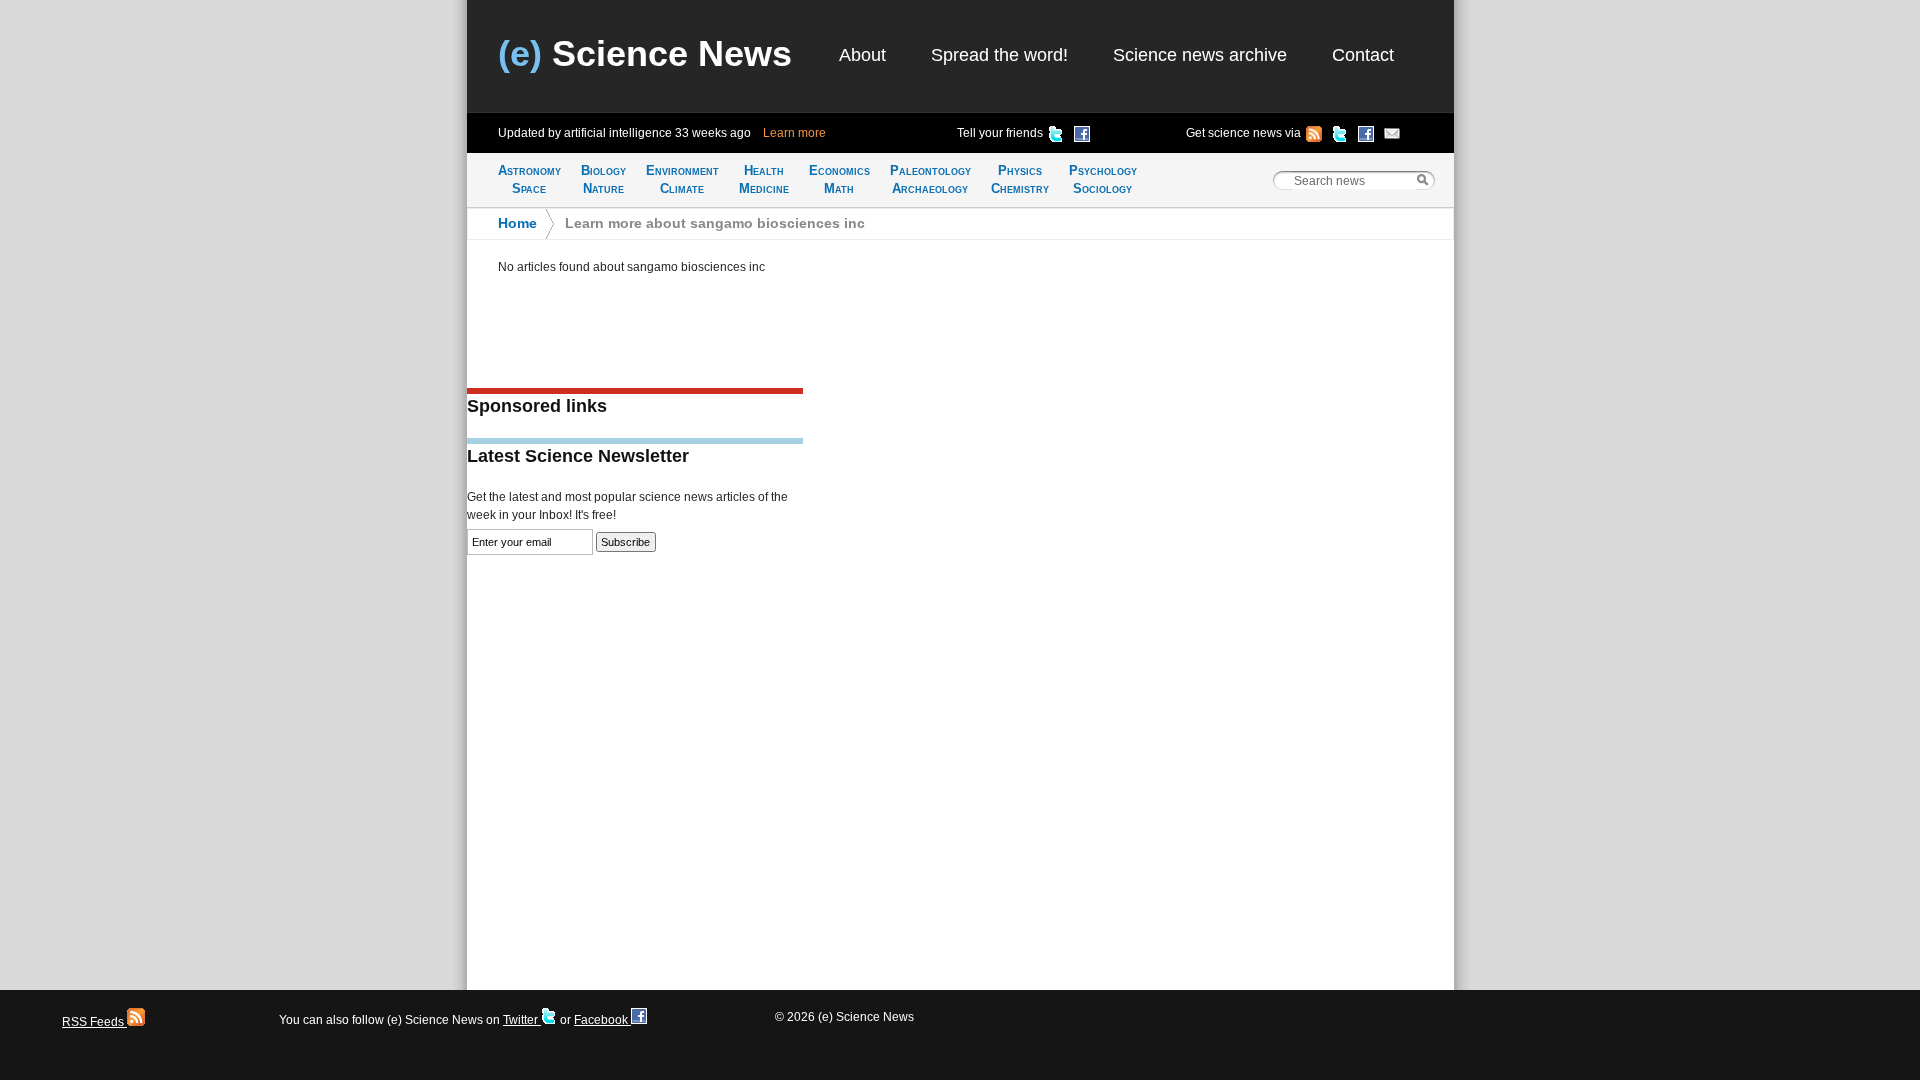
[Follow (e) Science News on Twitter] (1340, 137)
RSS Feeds (94, 1022)
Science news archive (1200, 55)
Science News (645, 53)
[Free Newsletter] (1392, 137)
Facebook (602, 1020)
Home (517, 223)
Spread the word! (999, 55)
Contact (1363, 55)
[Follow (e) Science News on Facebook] (1366, 137)
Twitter (522, 1020)
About (862, 55)
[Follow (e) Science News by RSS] (1314, 137)
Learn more (794, 133)
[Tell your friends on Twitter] (1056, 137)
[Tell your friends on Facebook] (1082, 137)
